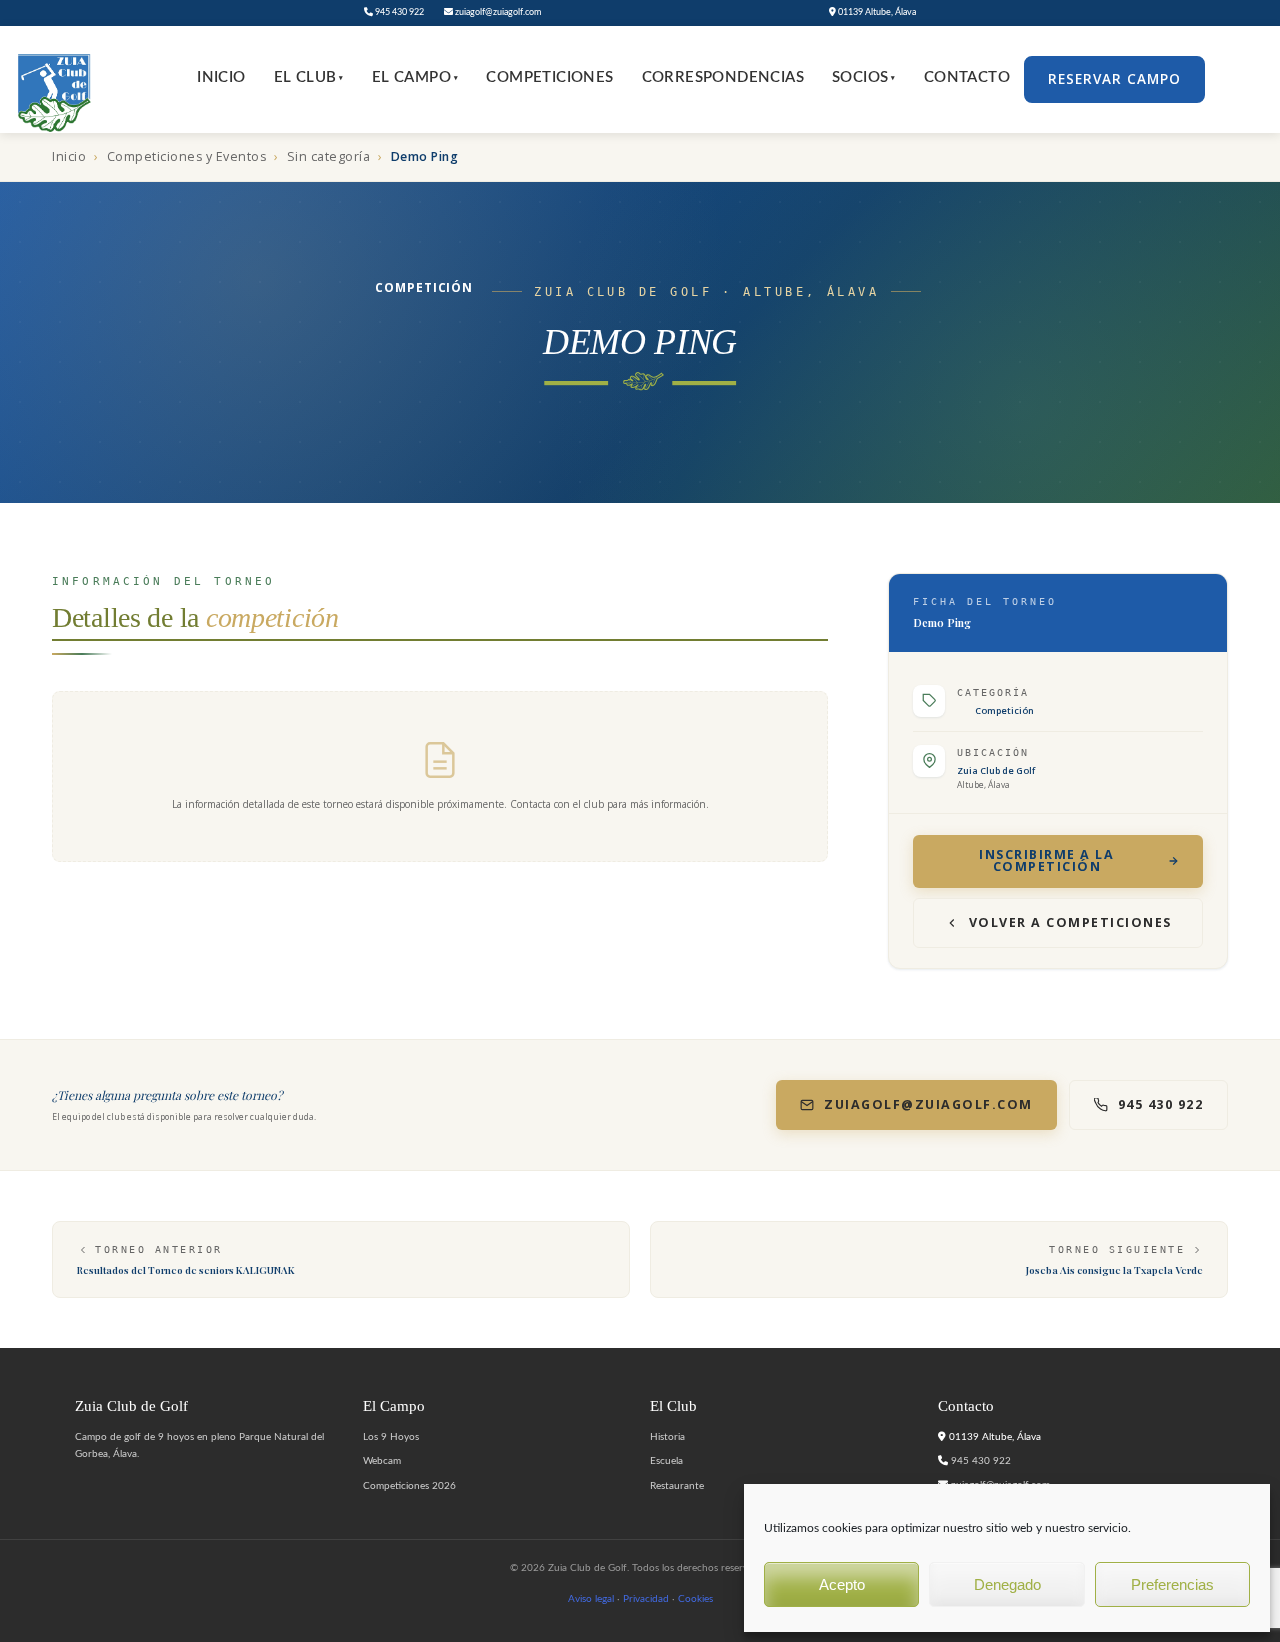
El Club (309, 77)
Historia (667, 1437)
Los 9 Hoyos (391, 1437)
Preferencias (1172, 1584)
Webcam (382, 1461)
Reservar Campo (1114, 79)
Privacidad (646, 1599)
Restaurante (677, 1486)
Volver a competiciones (1070, 922)
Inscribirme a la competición (1046, 861)
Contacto (967, 77)
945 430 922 (398, 12)
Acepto (842, 1584)
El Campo (415, 77)
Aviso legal (591, 1599)
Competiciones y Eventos (187, 156)
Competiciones (549, 77)
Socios (864, 77)
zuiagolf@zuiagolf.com (497, 12)
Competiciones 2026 (409, 1486)
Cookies (695, 1599)
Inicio (221, 77)
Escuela (666, 1461)
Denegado (1007, 1584)
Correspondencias (723, 77)
